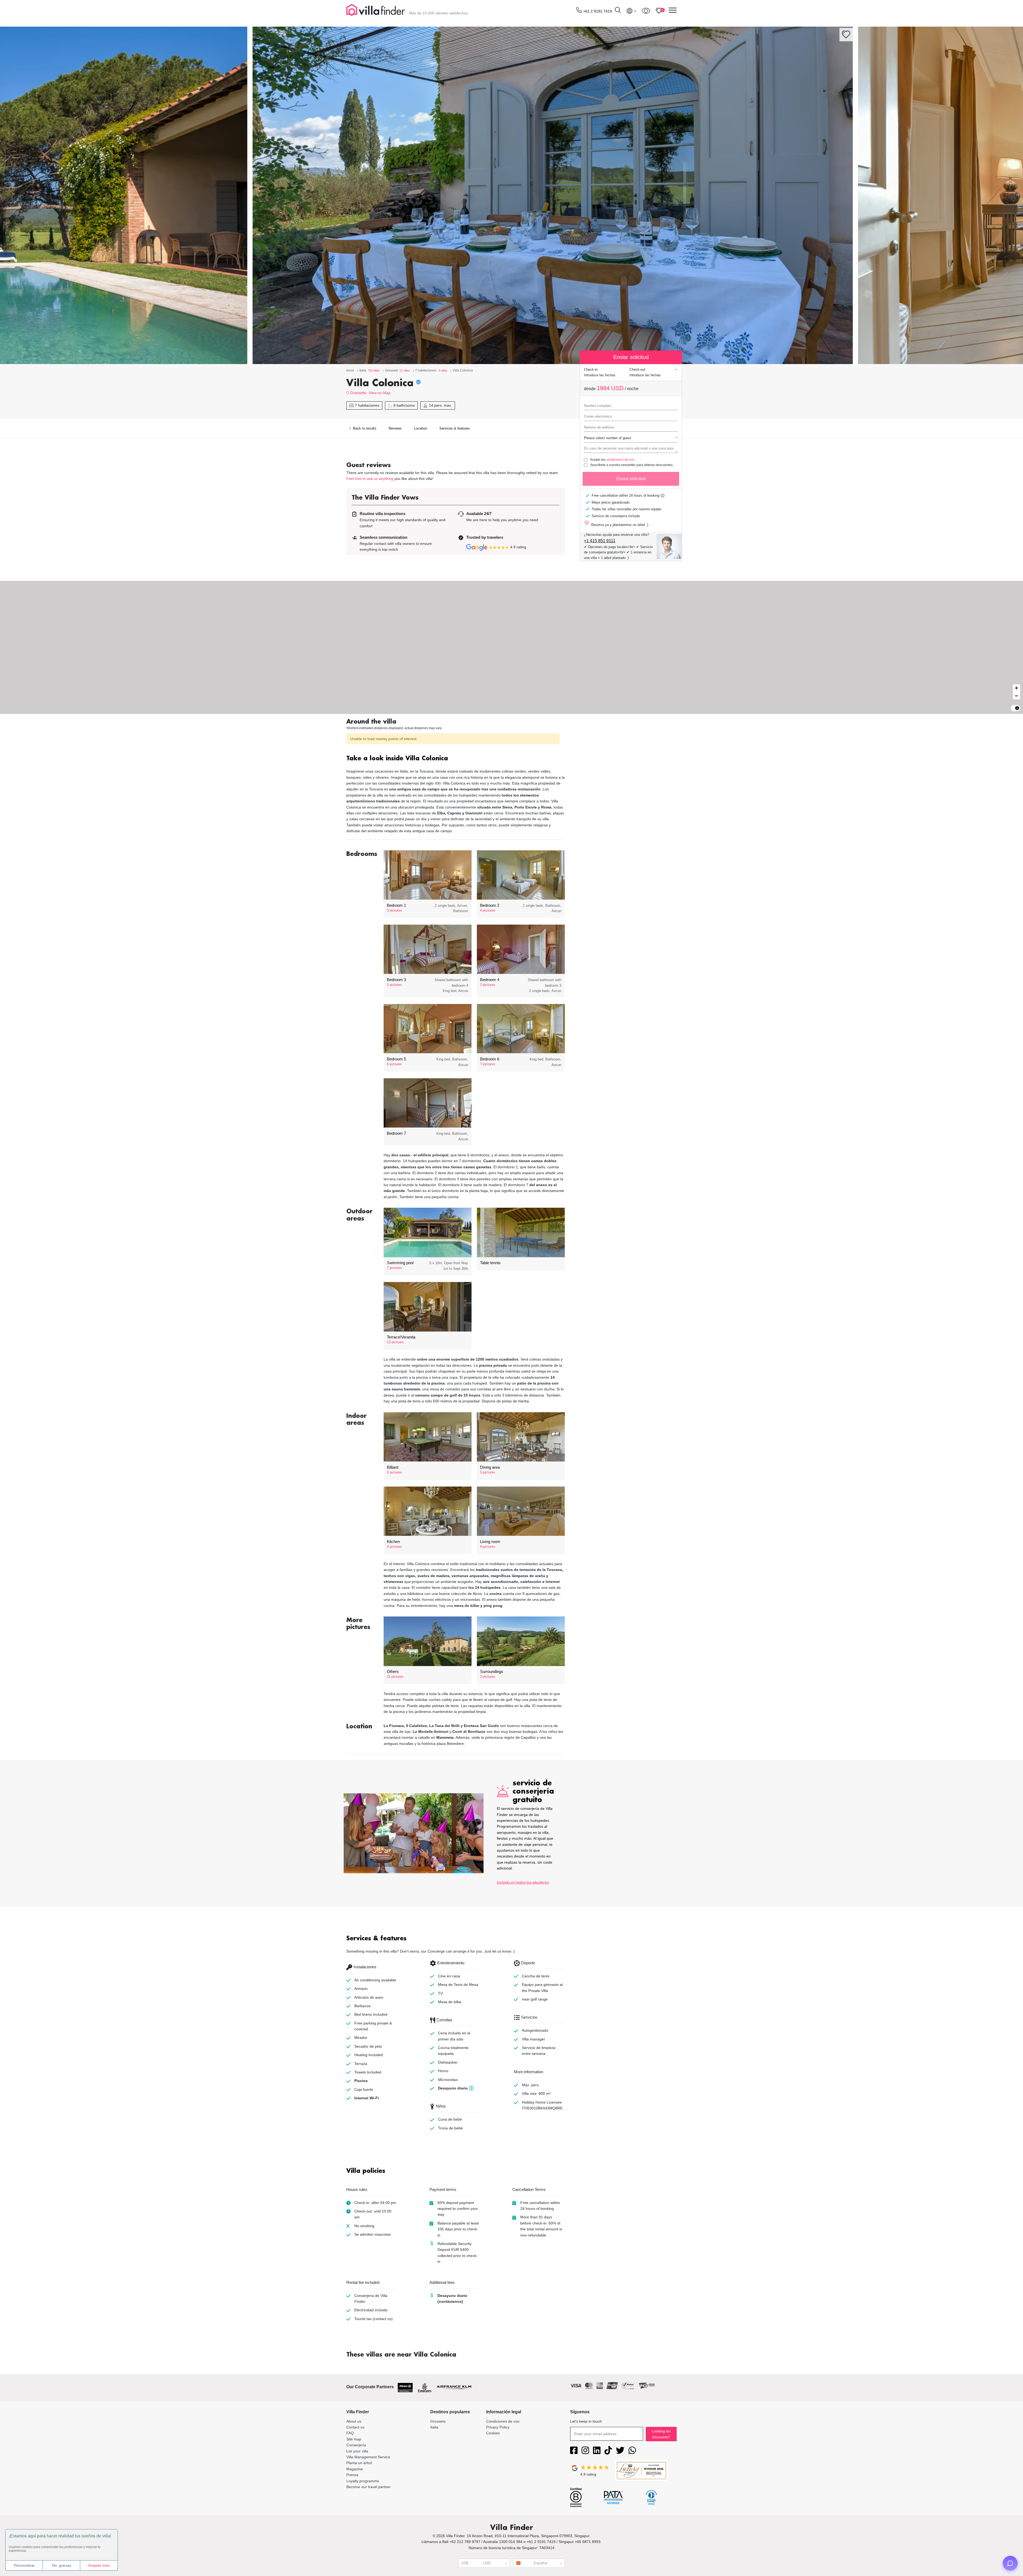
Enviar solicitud (631, 479)
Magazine (355, 2469)
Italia (434, 2427)
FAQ (350, 2433)
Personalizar (24, 2565)
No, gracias (62, 2565)
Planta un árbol (359, 2463)
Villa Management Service (368, 2457)
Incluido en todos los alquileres (523, 1882)
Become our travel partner (368, 2487)
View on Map (380, 393)
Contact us (355, 2427)
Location (421, 428)
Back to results (364, 428)
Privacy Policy (498, 2427)
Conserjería (356, 2445)
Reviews (395, 428)
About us (354, 2421)
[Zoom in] (1016, 688)
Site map (354, 2439)
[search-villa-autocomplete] (618, 11)
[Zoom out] (1016, 696)
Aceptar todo (99, 2565)
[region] (511, 647)
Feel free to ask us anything (370, 479)
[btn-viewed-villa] (646, 11)
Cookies (493, 2433)
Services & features (455, 428)
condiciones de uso (620, 460)
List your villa (357, 2451)
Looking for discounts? (661, 2434)
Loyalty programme (363, 2481)
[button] (456, 759)
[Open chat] (1010, 2563)
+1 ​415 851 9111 (600, 541)
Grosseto (358, 393)
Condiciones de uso (503, 2421)
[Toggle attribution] (1017, 708)
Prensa (352, 2475)
